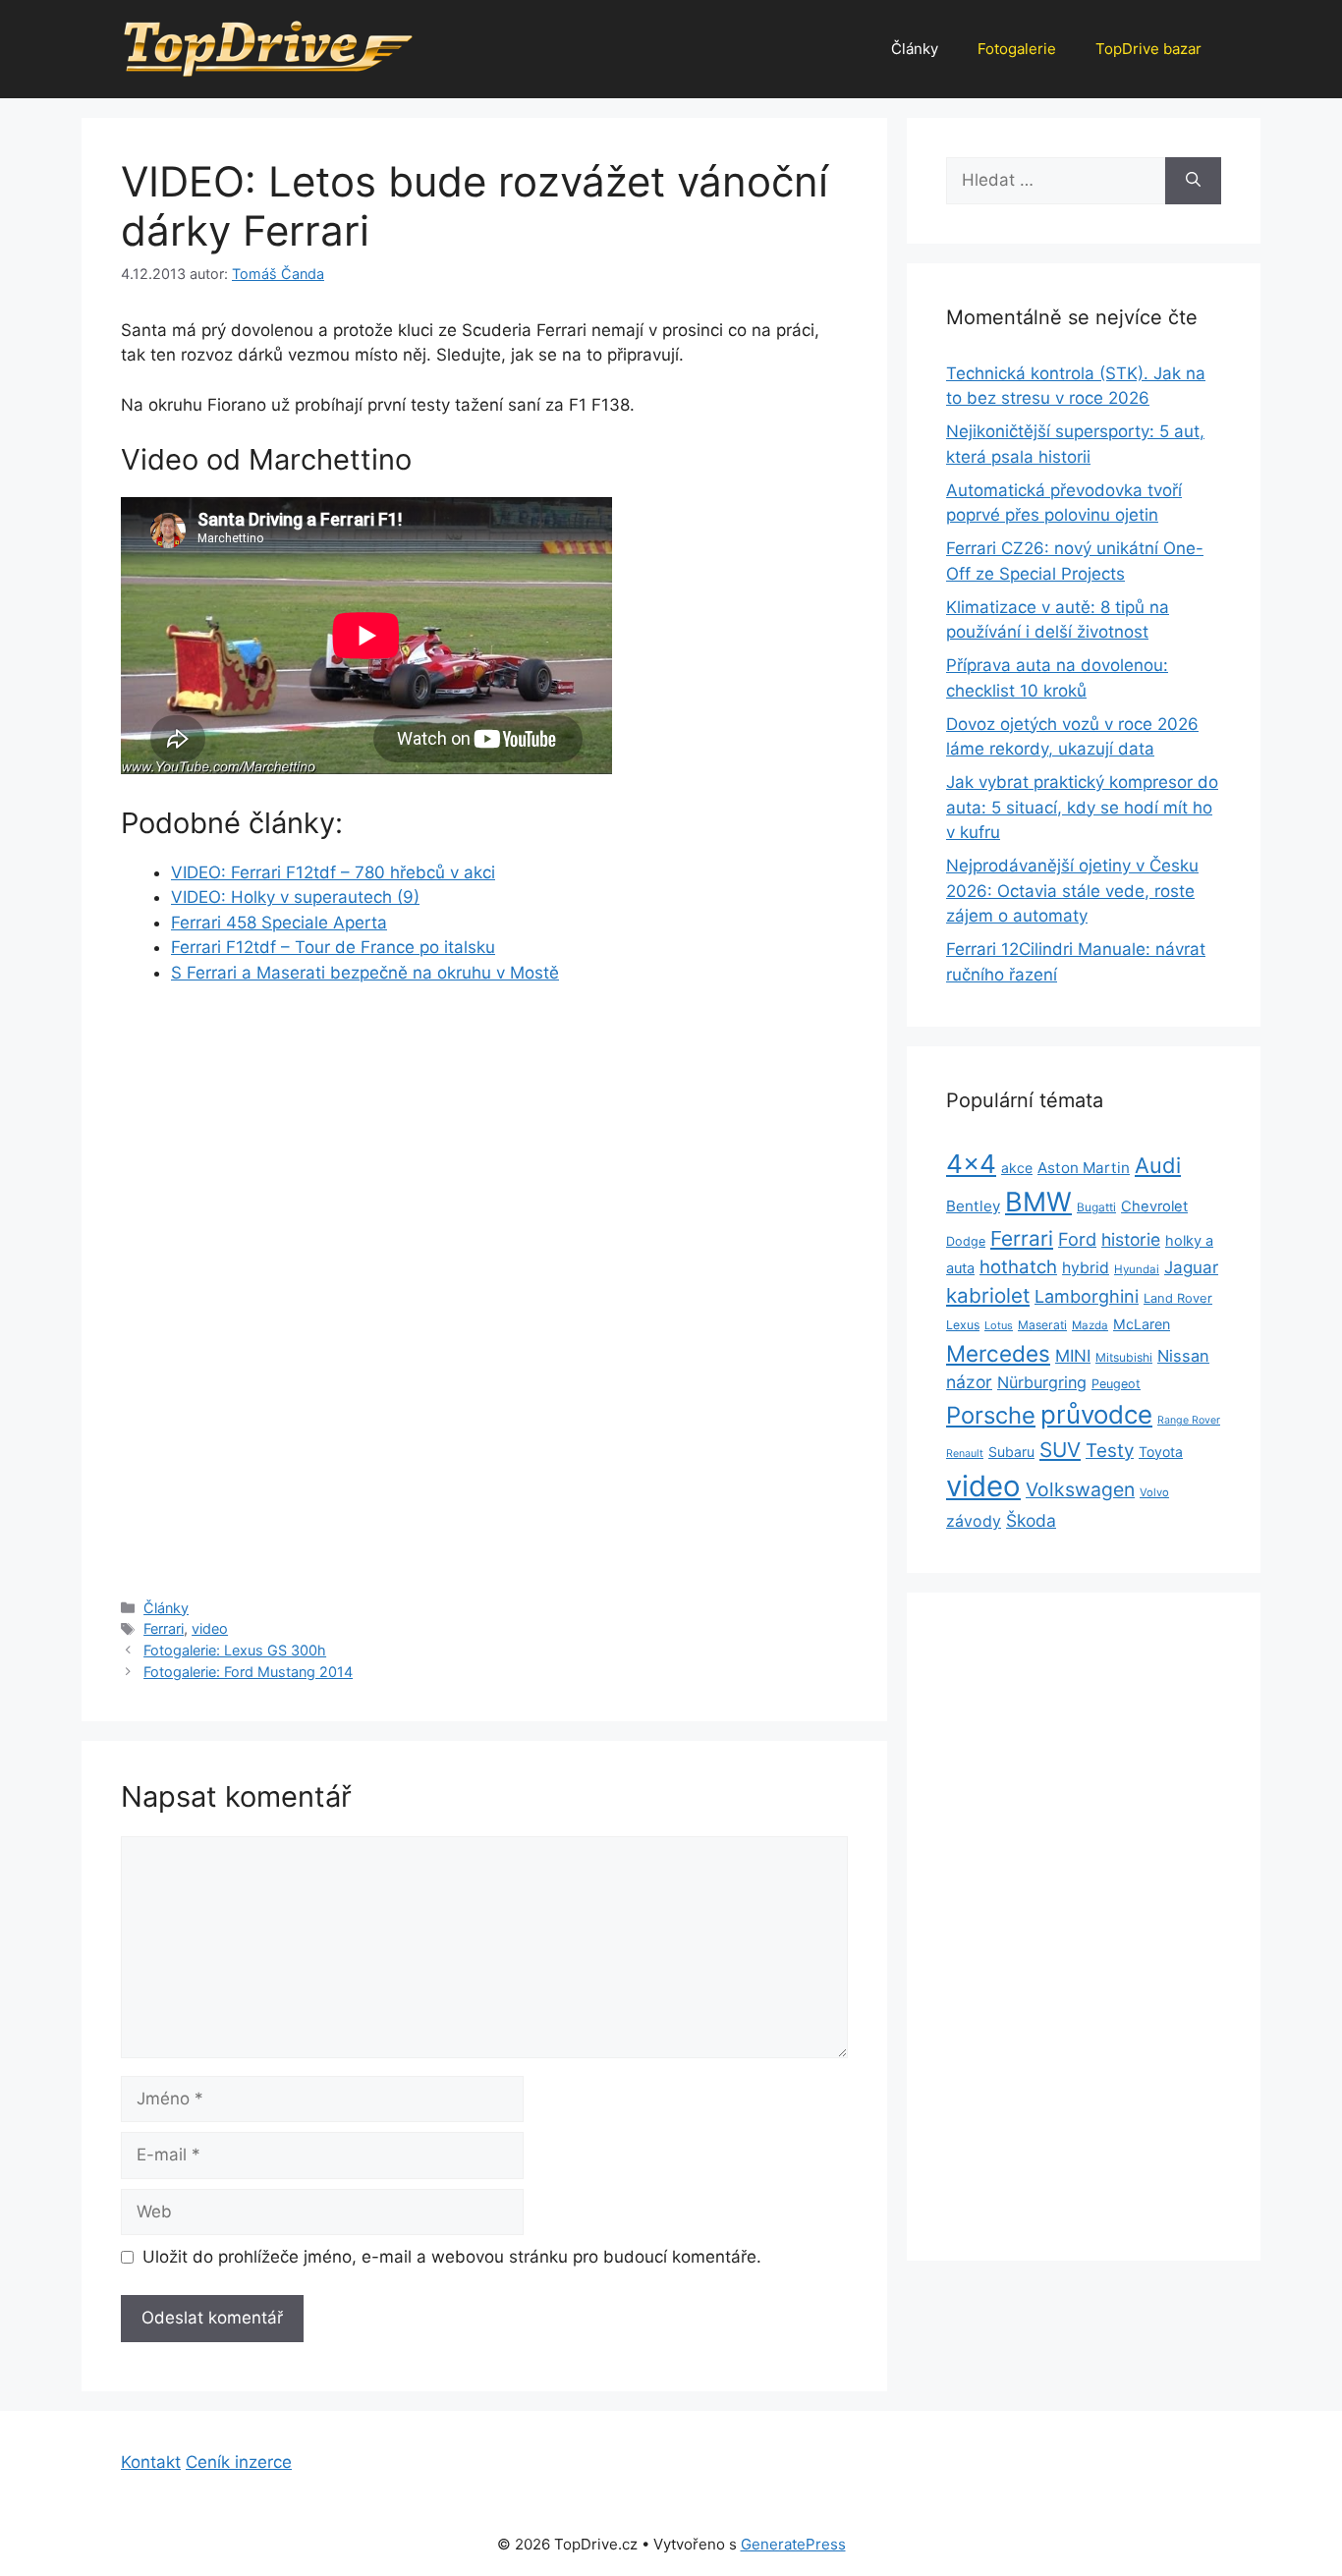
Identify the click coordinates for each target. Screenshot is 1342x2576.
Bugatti (1096, 1207)
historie (1131, 1239)
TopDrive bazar (1148, 49)
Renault (965, 1454)
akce (1017, 1168)
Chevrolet (1154, 1206)
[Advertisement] (484, 1148)
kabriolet (988, 1295)
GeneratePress (793, 2544)
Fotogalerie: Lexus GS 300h (235, 1650)
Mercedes (998, 1353)
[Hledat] (1193, 181)
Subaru (1011, 1452)
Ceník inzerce (239, 2462)
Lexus (963, 1325)
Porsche (991, 1415)
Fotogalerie (1017, 49)
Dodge (966, 1241)
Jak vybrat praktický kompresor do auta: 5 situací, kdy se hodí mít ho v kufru (1082, 807)
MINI (1073, 1356)
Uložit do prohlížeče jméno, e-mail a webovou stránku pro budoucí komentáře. (452, 2257)
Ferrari (164, 1628)
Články (915, 49)
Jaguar (1191, 1267)
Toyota (1161, 1452)
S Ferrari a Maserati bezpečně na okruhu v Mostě (365, 973)
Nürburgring (1042, 1382)
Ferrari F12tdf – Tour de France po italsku (333, 947)
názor (969, 1382)
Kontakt (151, 2462)
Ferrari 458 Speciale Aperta (279, 923)
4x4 (971, 1164)
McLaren (1142, 1324)
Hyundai (1137, 1269)
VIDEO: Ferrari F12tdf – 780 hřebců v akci (333, 872)
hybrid (1086, 1268)
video (210, 1628)
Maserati (1042, 1325)
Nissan (1183, 1356)
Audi (1158, 1165)
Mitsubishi (1124, 1357)
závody (974, 1521)
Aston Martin (1084, 1168)
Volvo (1154, 1492)
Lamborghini (1087, 1296)
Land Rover (1178, 1298)
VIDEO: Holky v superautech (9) (295, 897)
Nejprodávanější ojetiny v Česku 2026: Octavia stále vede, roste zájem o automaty (1072, 891)
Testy (1110, 1451)
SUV (1060, 1450)
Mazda (1090, 1325)
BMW (1038, 1202)
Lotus (999, 1325)
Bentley (973, 1206)
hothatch (1018, 1267)
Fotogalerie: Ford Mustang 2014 (248, 1672)
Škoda (1031, 1520)
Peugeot (1116, 1384)
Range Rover (1189, 1420)
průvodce (1096, 1414)
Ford (1077, 1239)
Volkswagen (1080, 1489)
